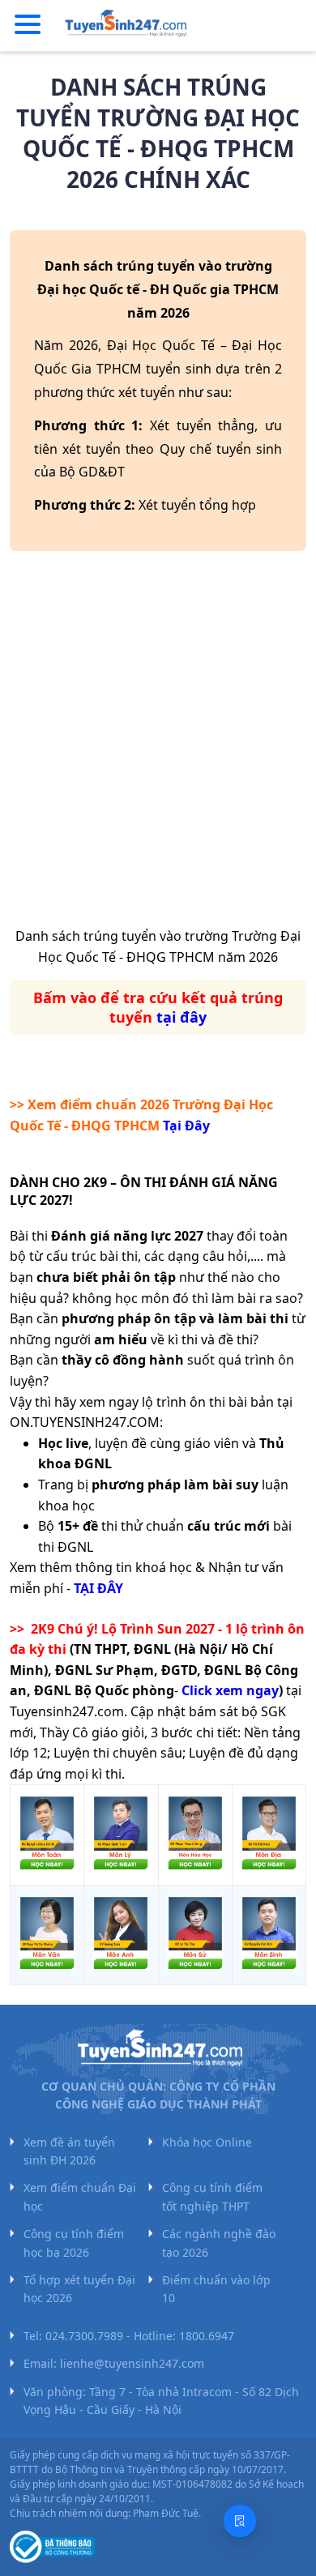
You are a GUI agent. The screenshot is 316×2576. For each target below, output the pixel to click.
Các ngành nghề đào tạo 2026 (219, 2243)
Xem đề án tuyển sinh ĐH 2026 (69, 2151)
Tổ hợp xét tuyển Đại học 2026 (79, 2289)
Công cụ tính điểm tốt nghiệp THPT (212, 2196)
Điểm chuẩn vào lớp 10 (216, 2289)
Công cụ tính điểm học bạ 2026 (74, 2243)
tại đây (181, 1017)
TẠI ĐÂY (98, 1588)
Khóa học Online (207, 2142)
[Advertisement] (158, 745)
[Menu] (28, 25)
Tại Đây (186, 1126)
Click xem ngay (230, 1690)
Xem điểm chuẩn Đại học (80, 2196)
